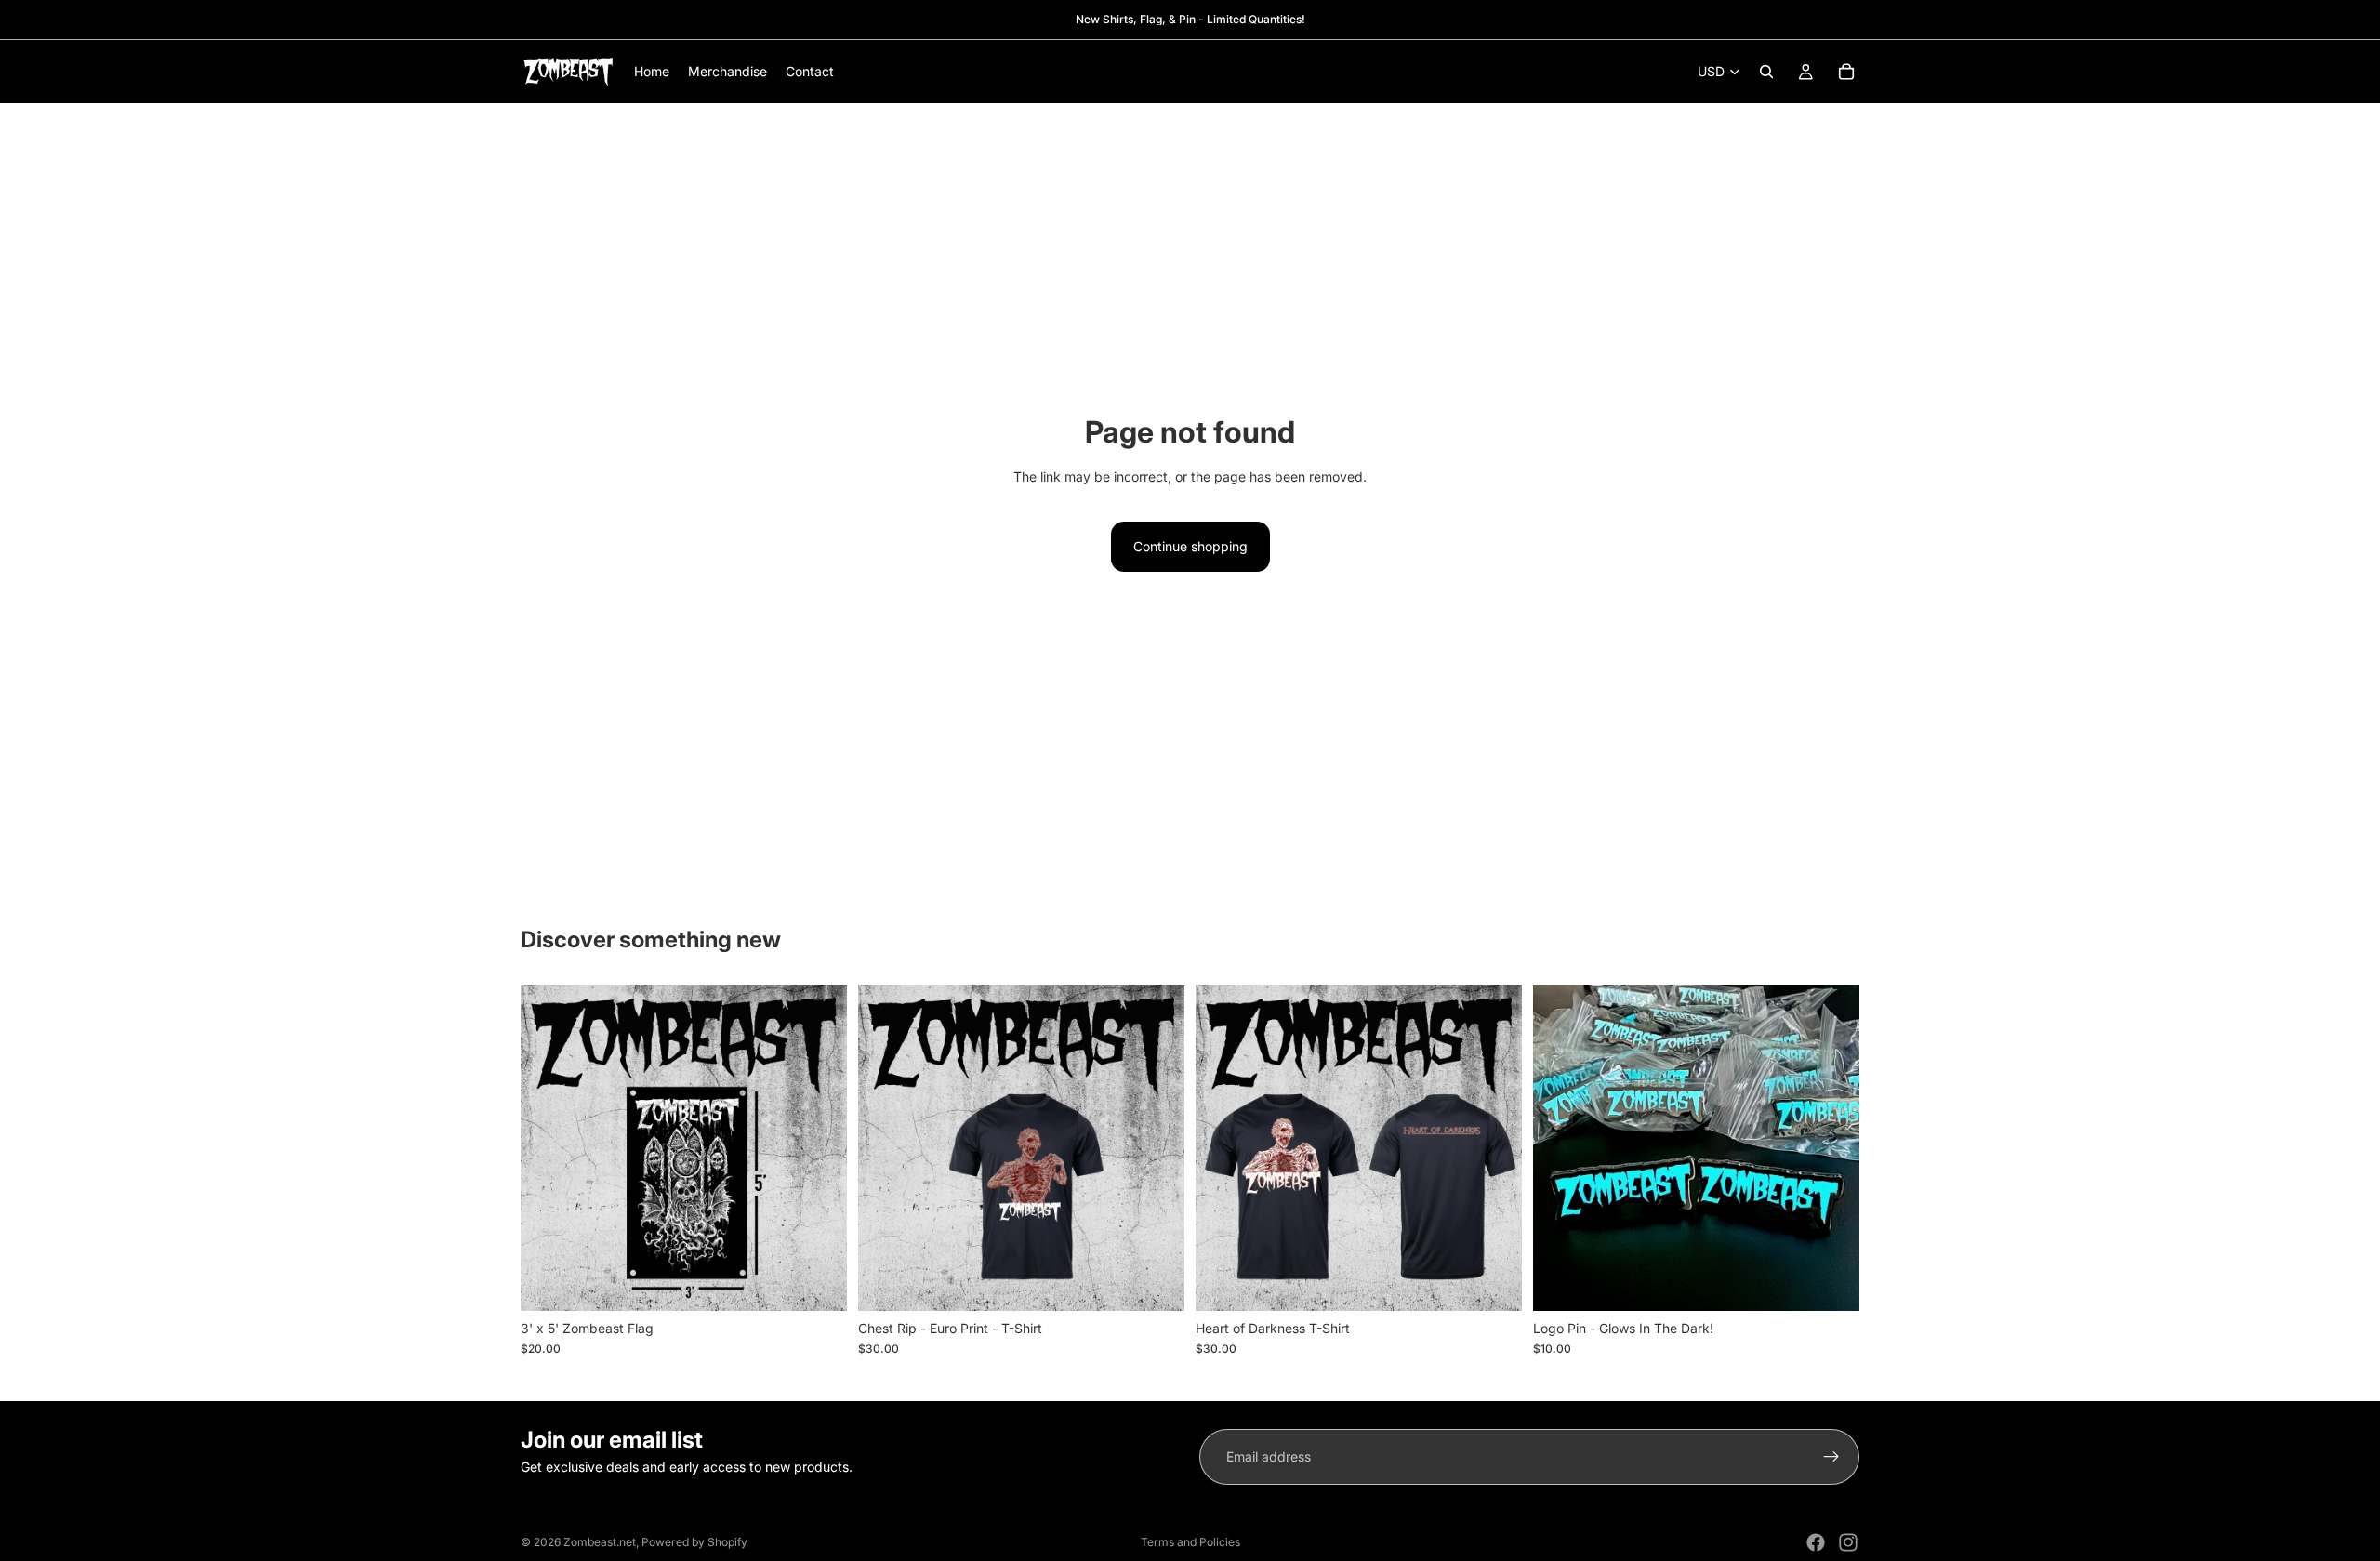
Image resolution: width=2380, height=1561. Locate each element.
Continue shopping (1190, 546)
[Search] (1766, 72)
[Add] (818, 1282)
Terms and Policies (1190, 1542)
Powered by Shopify (694, 1542)
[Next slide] (819, 1147)
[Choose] (1156, 1282)
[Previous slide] (549, 1147)
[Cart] (1846, 72)
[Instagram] (1848, 1542)
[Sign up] (1831, 1457)
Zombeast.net (600, 1542)
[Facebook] (1816, 1542)
